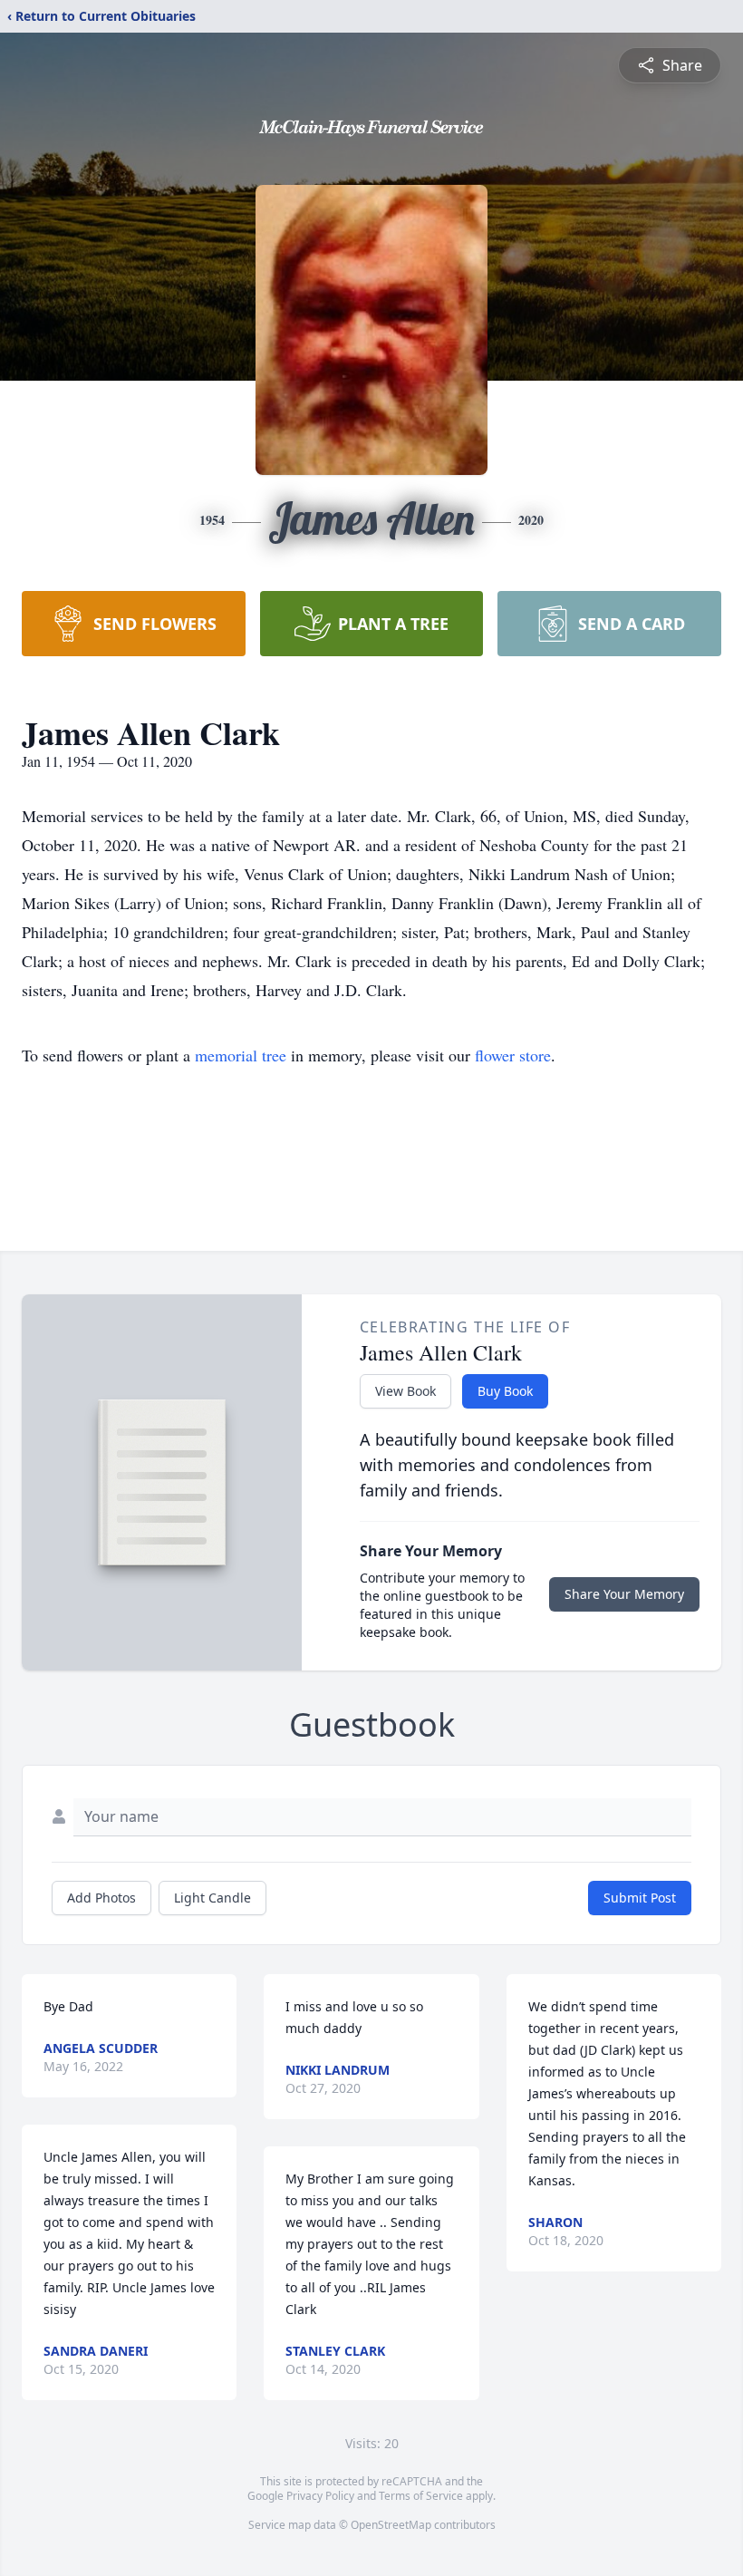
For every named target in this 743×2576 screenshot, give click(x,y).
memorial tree (241, 1055)
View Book (405, 1391)
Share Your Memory (624, 1594)
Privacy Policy (320, 2496)
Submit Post (640, 1898)
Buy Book (505, 1391)
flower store (513, 1055)
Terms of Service (421, 2496)
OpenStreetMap (391, 2525)
